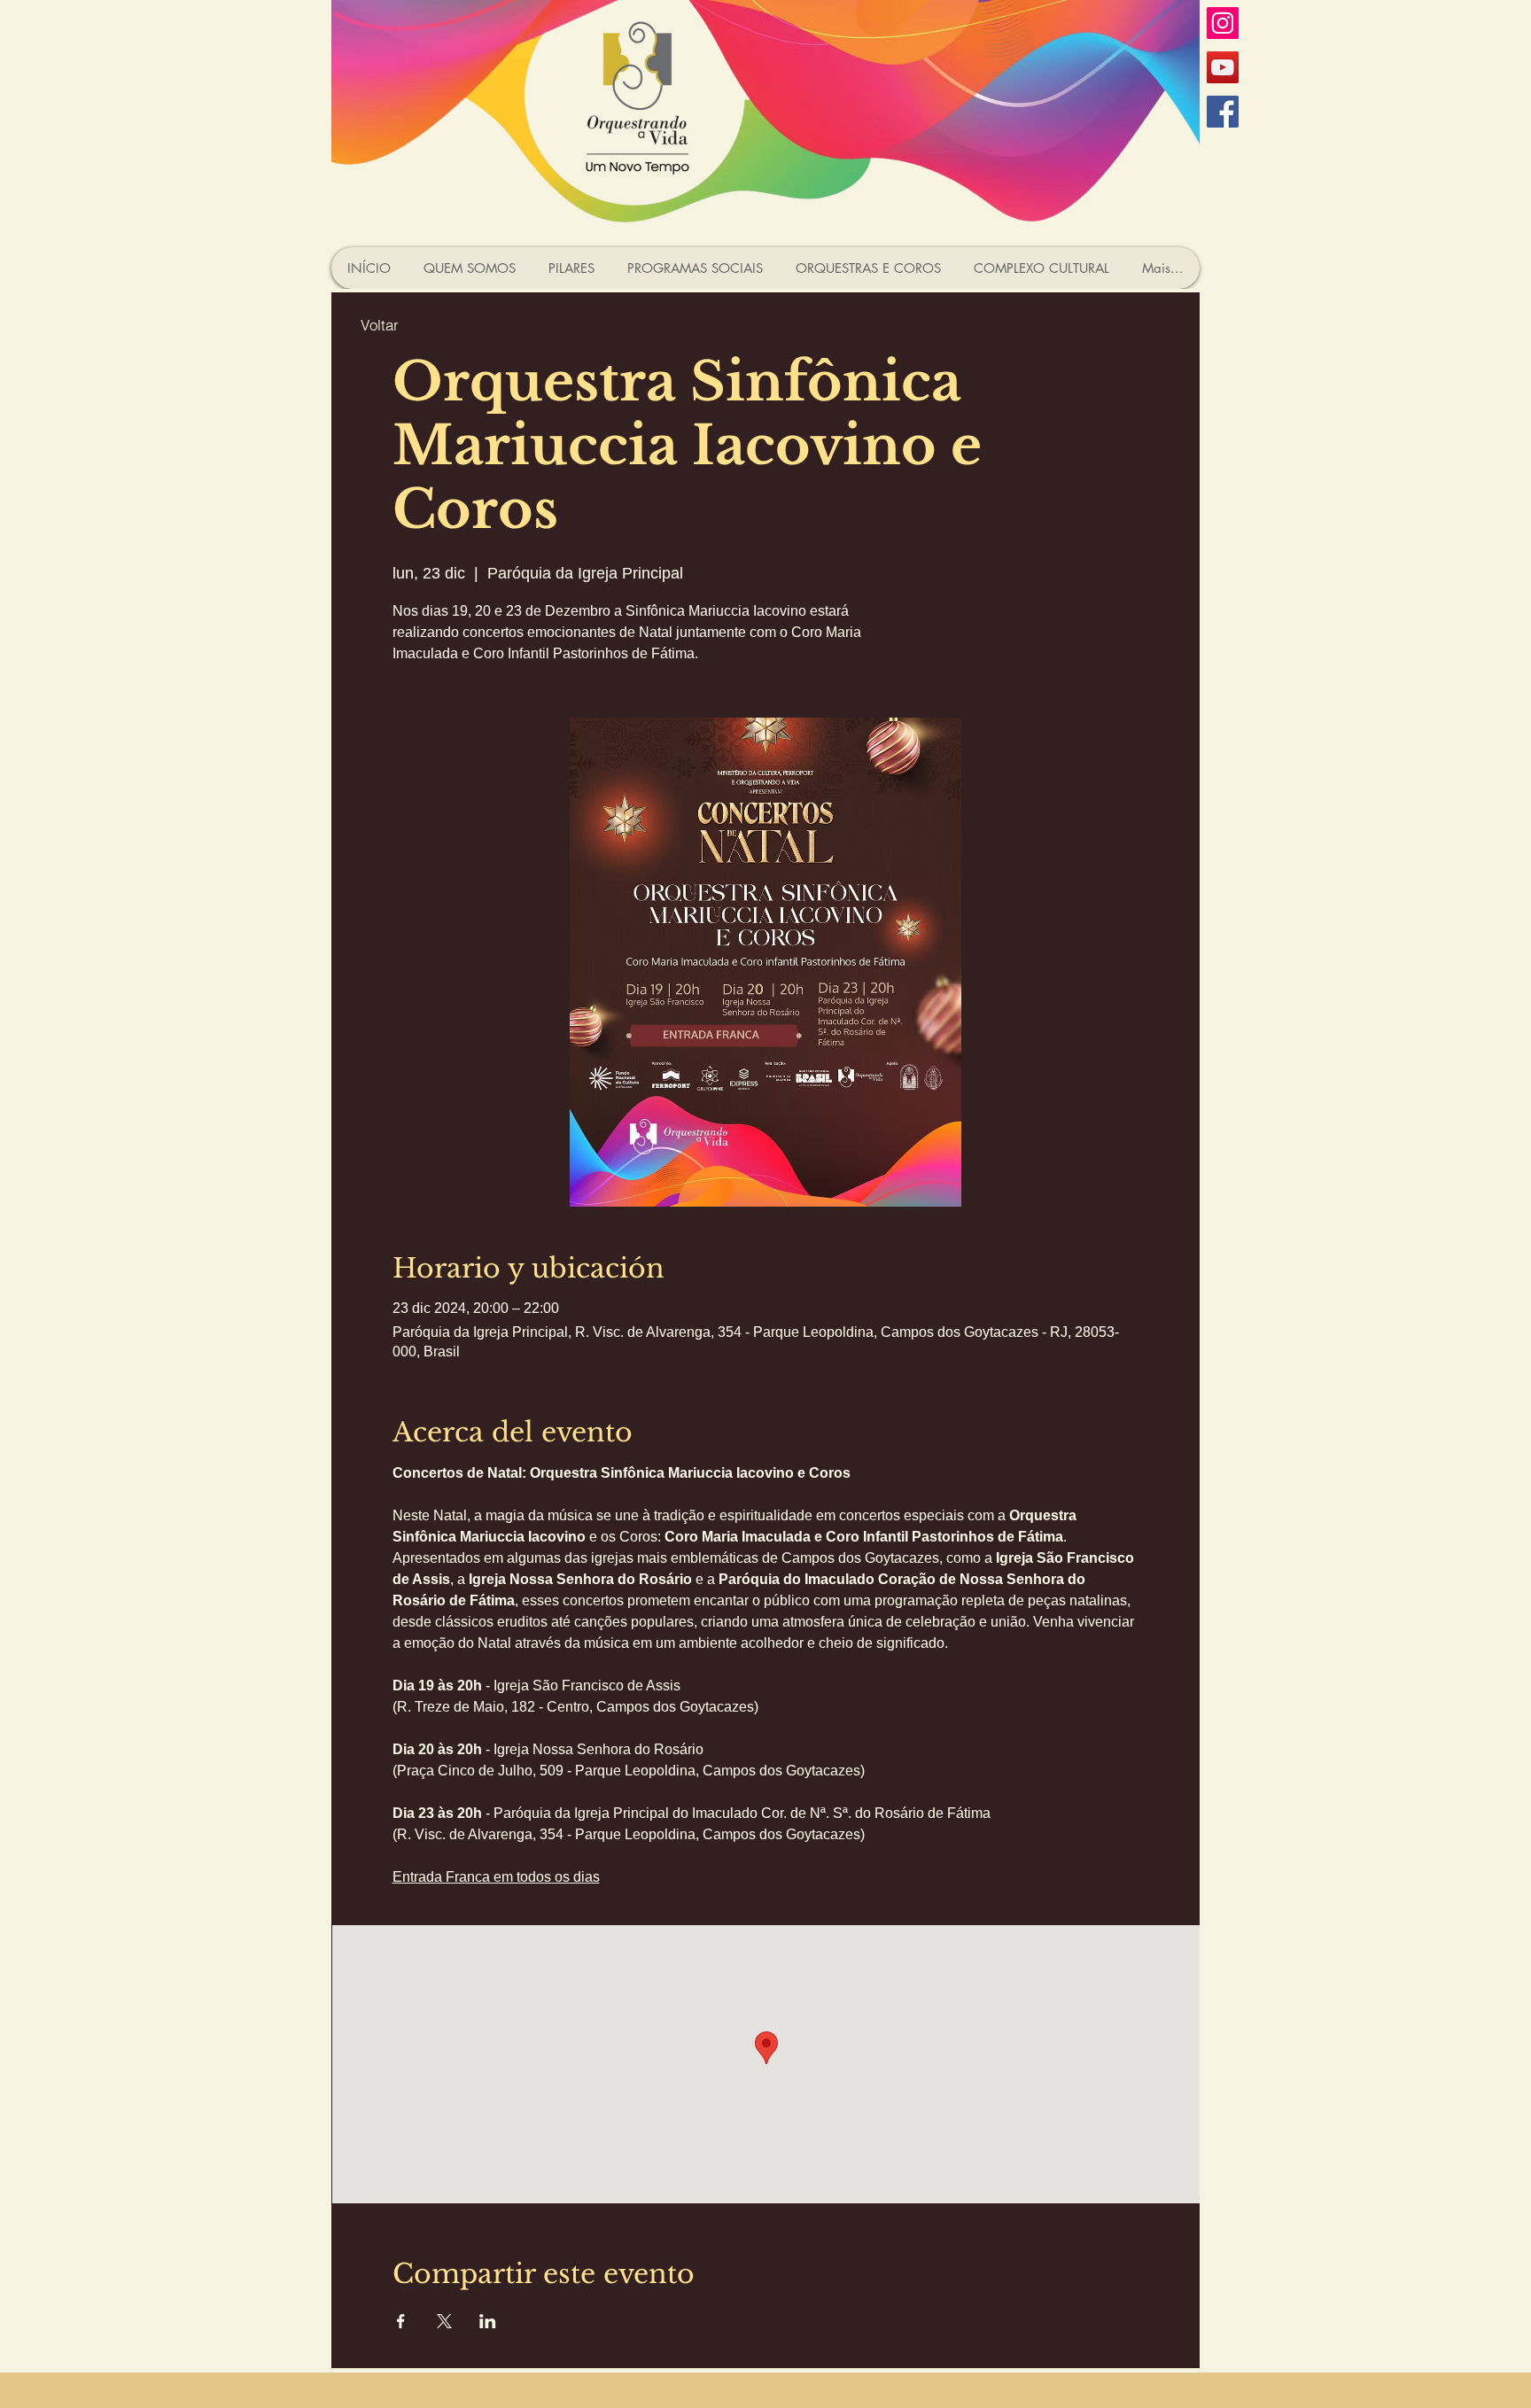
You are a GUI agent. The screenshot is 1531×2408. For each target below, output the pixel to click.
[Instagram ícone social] (1223, 23)
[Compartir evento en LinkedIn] (488, 2321)
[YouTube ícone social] (1223, 67)
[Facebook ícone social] (1223, 112)
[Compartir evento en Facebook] (401, 2321)
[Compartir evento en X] (444, 2321)
